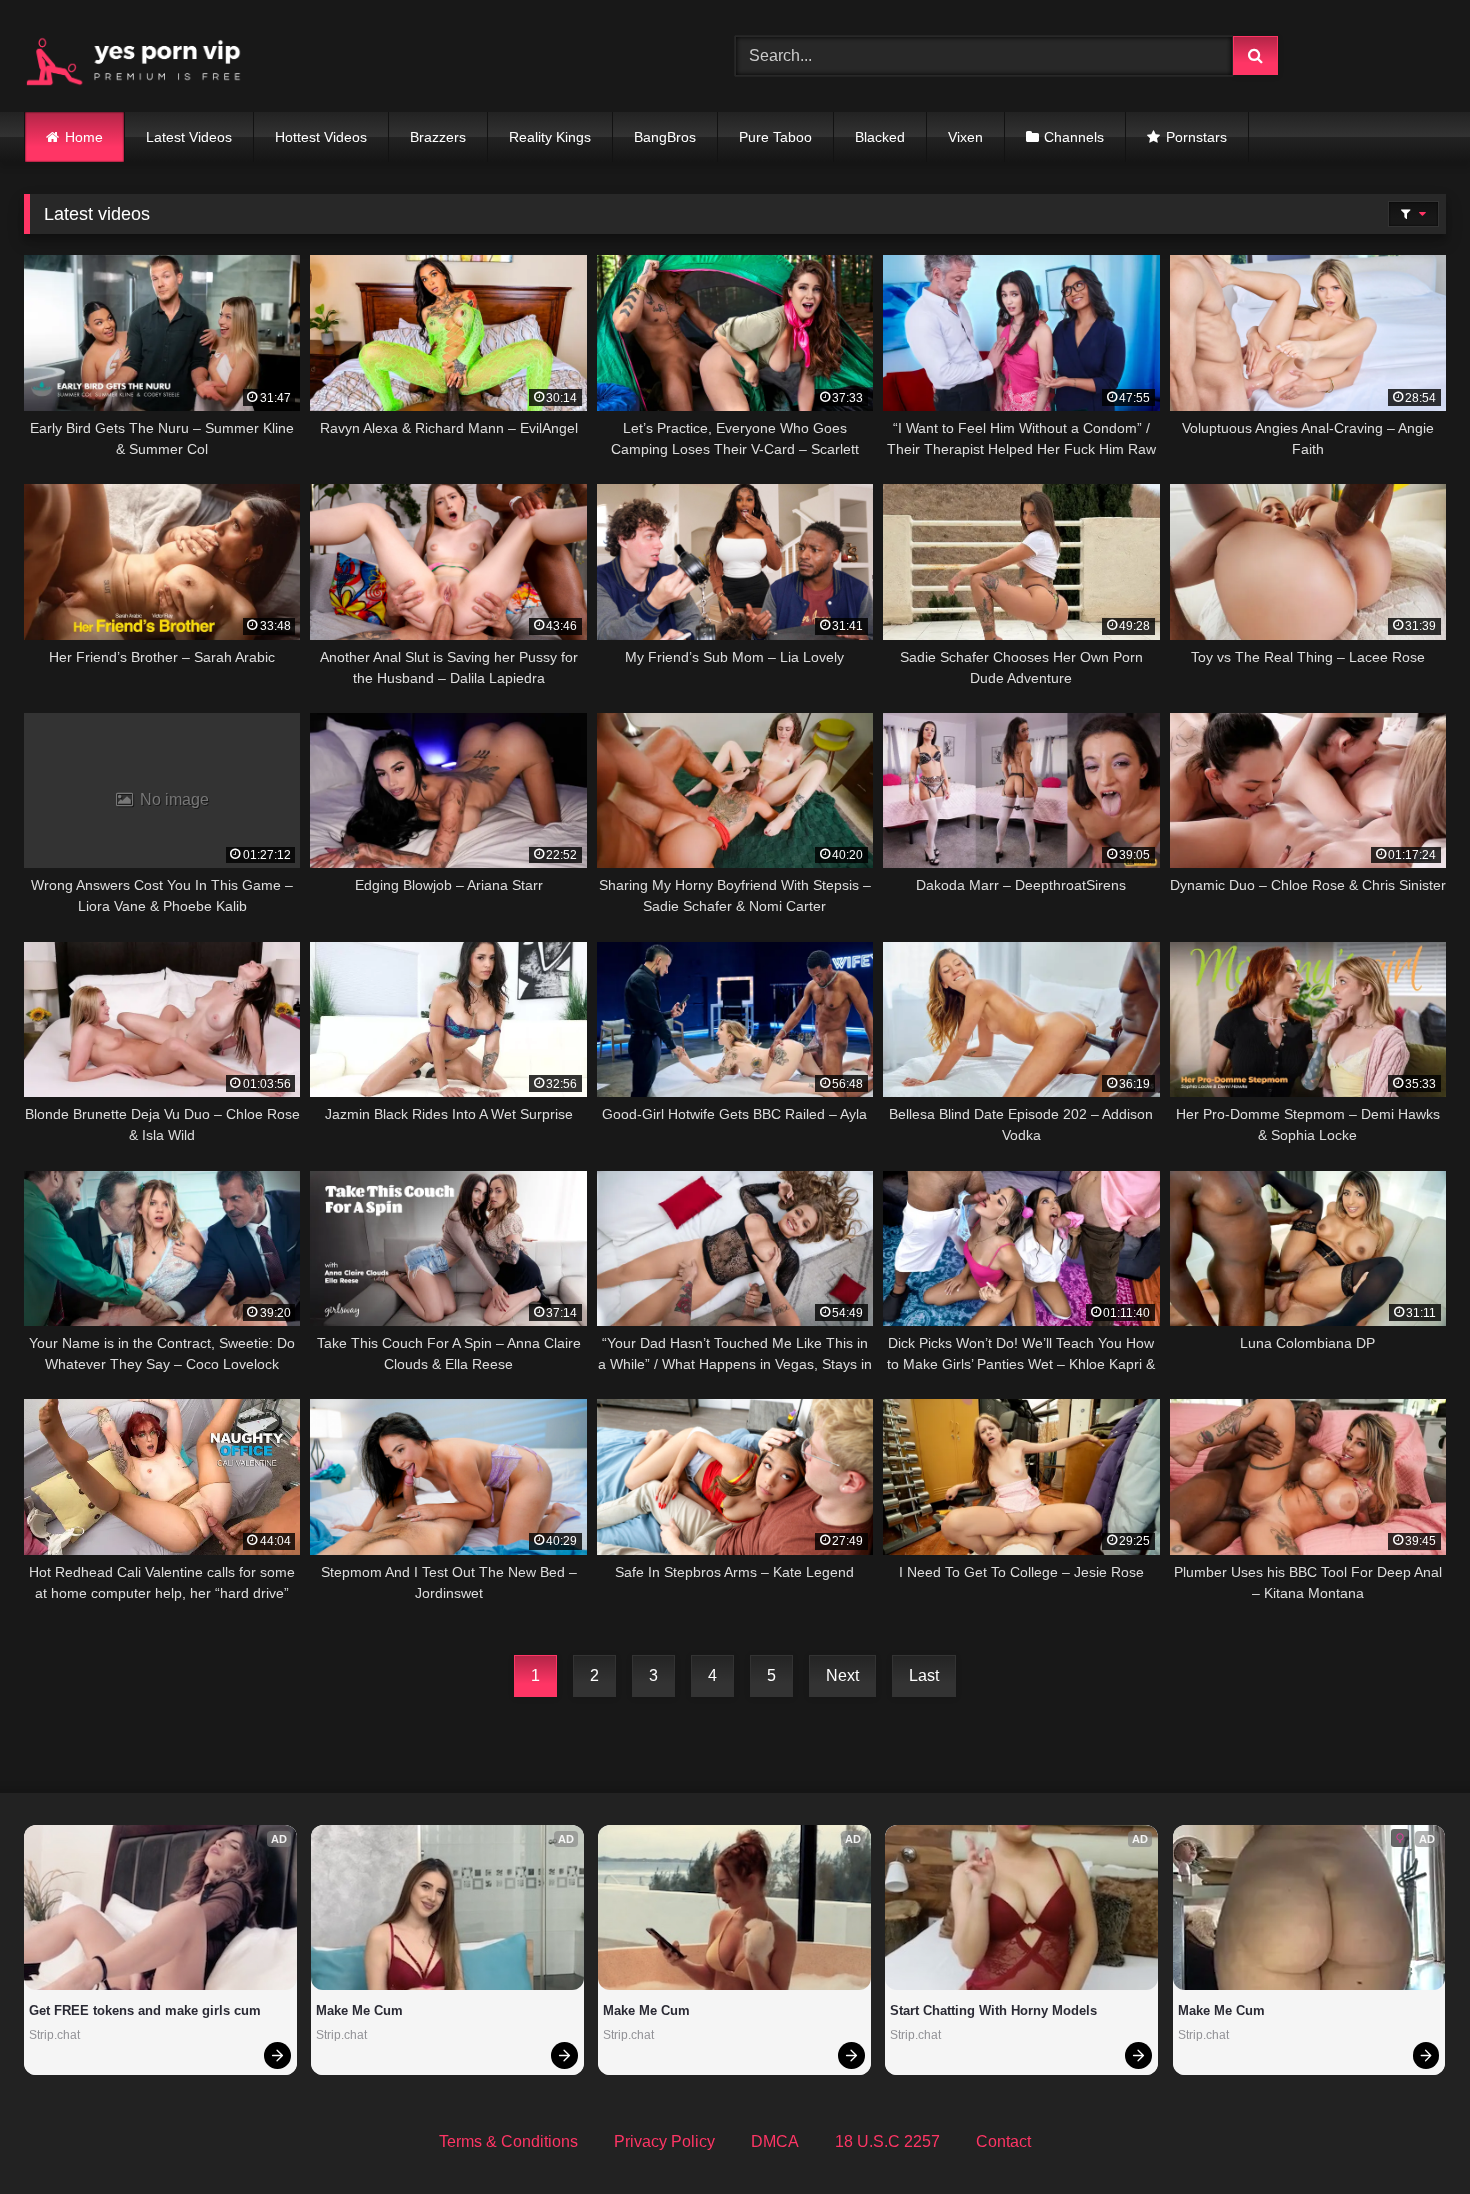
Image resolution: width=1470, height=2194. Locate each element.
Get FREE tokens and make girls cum (145, 2010)
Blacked (880, 137)
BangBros (665, 137)
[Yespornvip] (149, 56)
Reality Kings (550, 137)
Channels (1074, 137)
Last (924, 1675)
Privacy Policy (664, 2141)
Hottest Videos (321, 137)
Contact (1003, 2141)
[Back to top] (1408, 2134)
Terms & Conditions (508, 2141)
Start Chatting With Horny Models (993, 2010)
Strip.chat (54, 2035)
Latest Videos (189, 137)
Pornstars (1196, 137)
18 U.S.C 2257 (887, 2141)
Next (842, 1675)
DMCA (775, 2141)
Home (84, 137)
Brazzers (438, 137)
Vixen (965, 137)
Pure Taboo (775, 137)
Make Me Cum (359, 2010)
